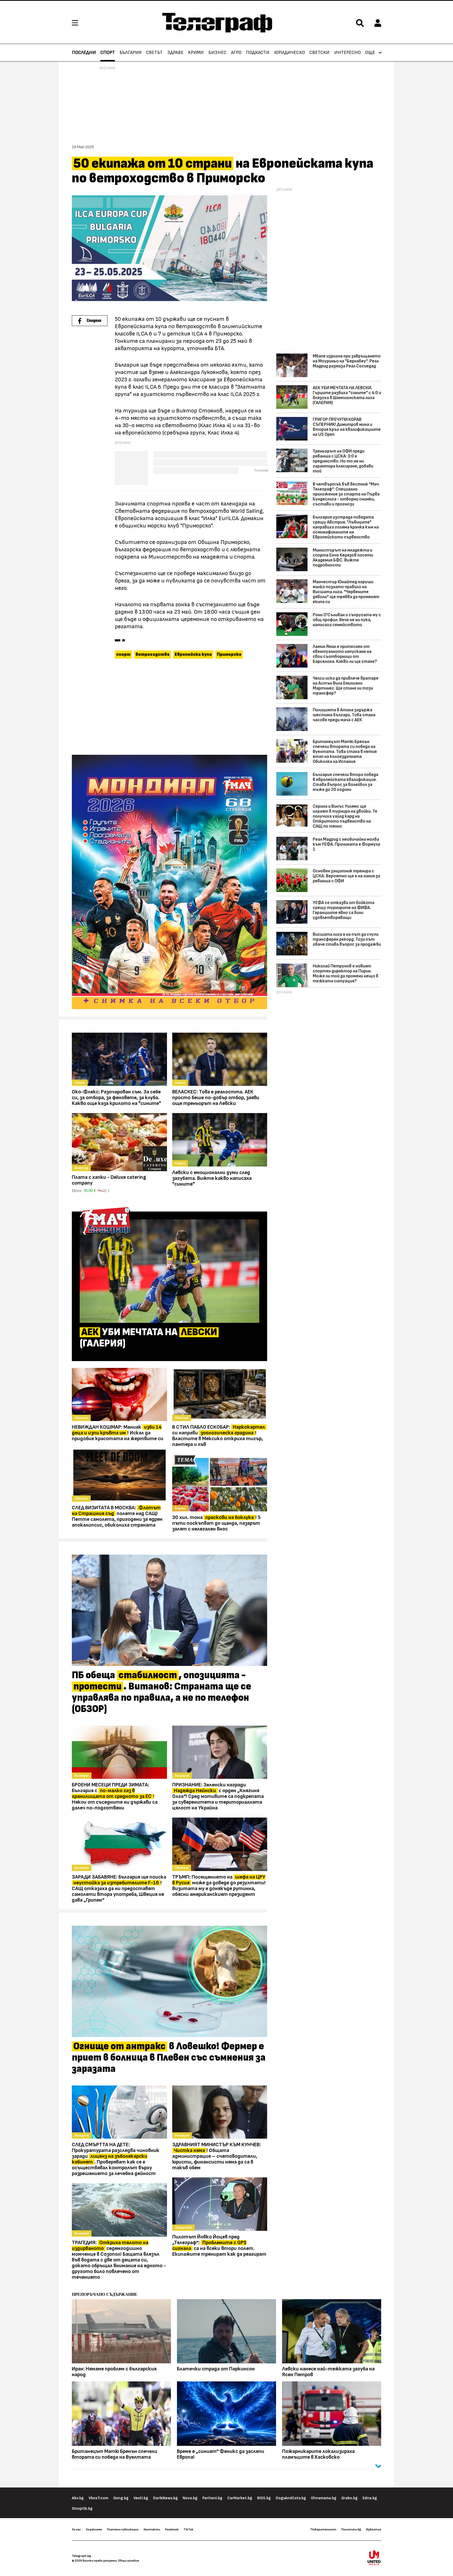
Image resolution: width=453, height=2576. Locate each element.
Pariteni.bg (212, 2498)
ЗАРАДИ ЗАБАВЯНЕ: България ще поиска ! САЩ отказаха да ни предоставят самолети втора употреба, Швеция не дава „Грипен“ (119, 1889)
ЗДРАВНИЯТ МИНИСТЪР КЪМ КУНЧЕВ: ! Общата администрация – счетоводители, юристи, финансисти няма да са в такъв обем (217, 2156)
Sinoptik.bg (82, 2509)
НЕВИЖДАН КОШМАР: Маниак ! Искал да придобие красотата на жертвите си (118, 1433)
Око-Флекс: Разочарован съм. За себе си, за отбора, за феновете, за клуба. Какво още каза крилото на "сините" (116, 1098)
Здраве (175, 53)
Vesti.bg (141, 2498)
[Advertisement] (169, 708)
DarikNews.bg (165, 2498)
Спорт (108, 53)
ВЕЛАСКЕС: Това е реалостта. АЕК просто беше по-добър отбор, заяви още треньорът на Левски (216, 1098)
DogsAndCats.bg (291, 2498)
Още (370, 53)
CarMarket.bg (240, 2498)
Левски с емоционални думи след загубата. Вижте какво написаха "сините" (212, 1178)
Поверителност (323, 2529)
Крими (196, 53)
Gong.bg (121, 2498)
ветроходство (153, 654)
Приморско (229, 654)
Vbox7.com (98, 2498)
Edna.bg (370, 2498)
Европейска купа (193, 654)
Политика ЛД (351, 2529)
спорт (123, 654)
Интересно (347, 53)
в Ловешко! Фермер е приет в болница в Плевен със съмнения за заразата (169, 2058)
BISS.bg (264, 2498)
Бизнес (217, 53)
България (131, 53)
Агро (236, 53)
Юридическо (290, 53)
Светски (319, 53)
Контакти (152, 2529)
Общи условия (128, 2561)
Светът (154, 53)
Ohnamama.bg (324, 2498)
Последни (84, 53)
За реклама (94, 2529)
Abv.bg (78, 2498)
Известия (374, 2529)
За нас (76, 2529)
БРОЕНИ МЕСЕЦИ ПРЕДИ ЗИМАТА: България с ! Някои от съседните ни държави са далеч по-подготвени (115, 1796)
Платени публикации (123, 2529)
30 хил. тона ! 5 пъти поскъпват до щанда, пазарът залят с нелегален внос (216, 1523)
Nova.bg (190, 2498)
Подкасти (258, 53)
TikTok (188, 2529)
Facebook (172, 2529)
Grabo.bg (349, 2498)
